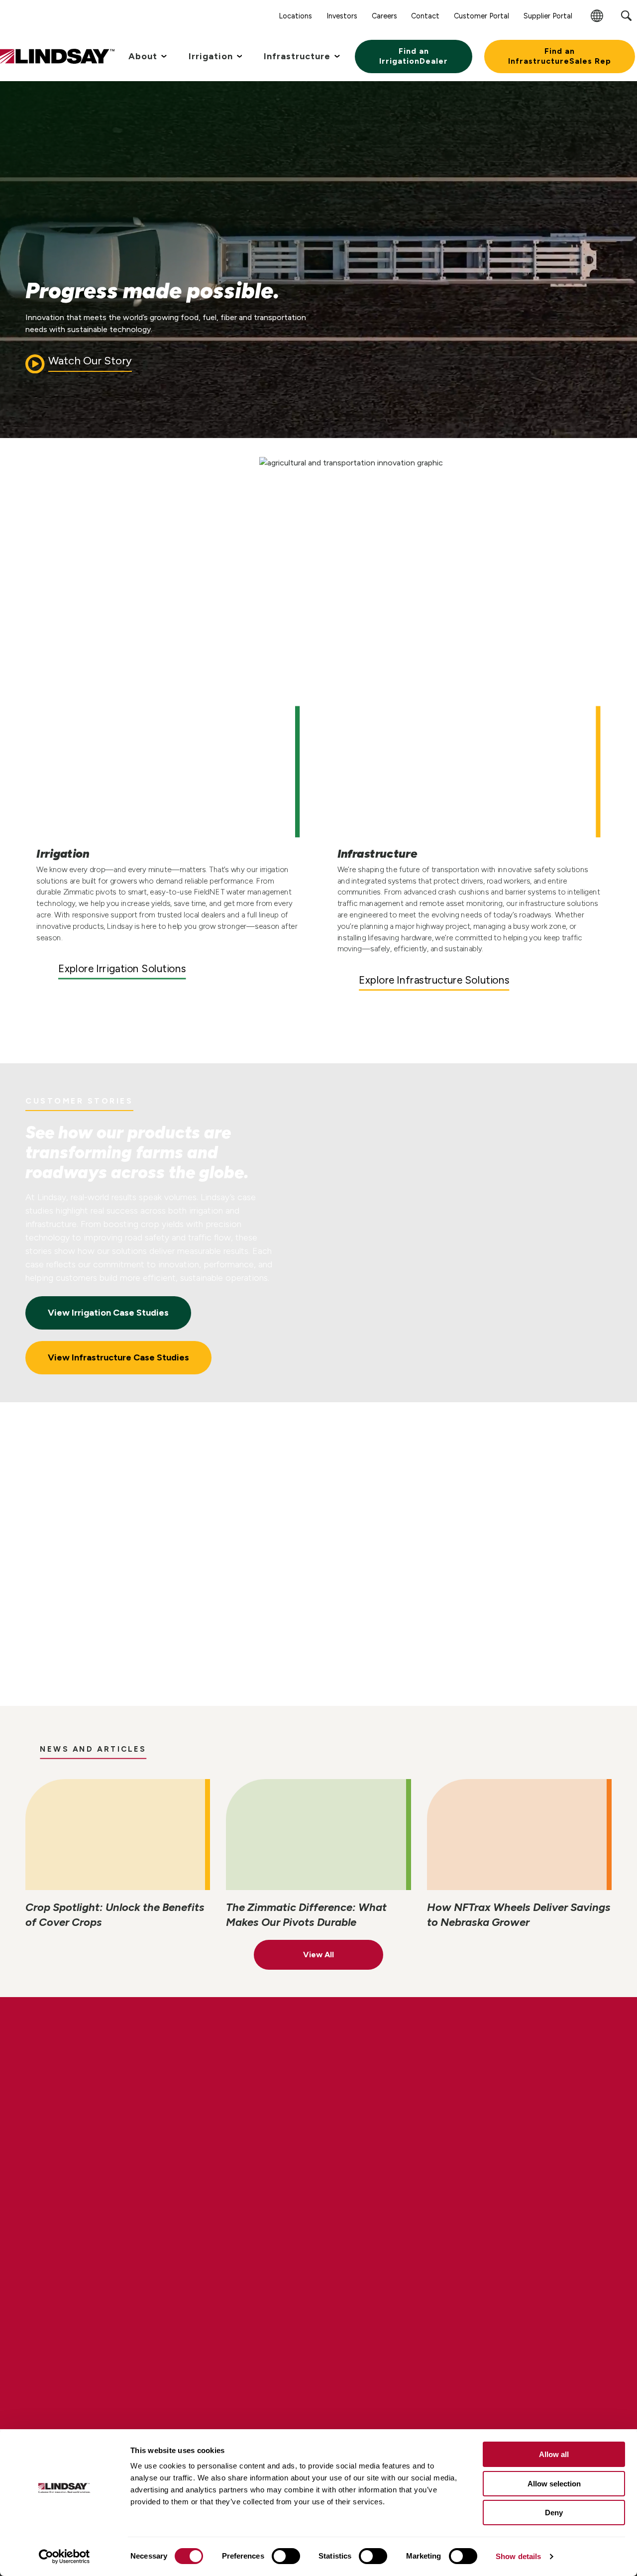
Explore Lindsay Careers (117, 2120)
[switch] (286, 2556)
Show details (518, 2556)
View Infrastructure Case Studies (118, 1357)
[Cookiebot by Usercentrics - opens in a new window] (64, 2557)
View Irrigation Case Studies (108, 1313)
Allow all (554, 2454)
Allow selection (554, 2484)
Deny (554, 2513)
